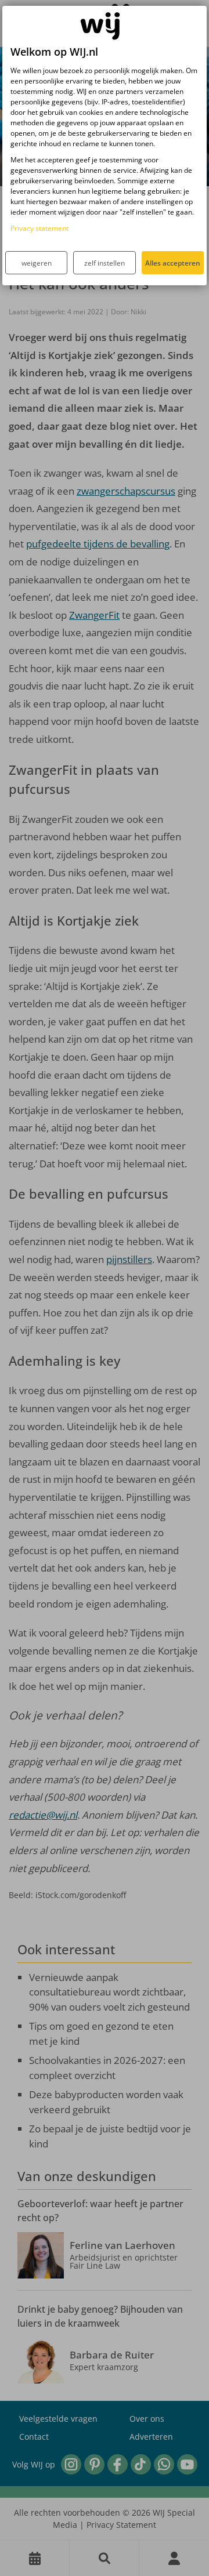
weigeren (37, 263)
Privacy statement (39, 228)
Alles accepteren (173, 263)
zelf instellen (105, 263)
